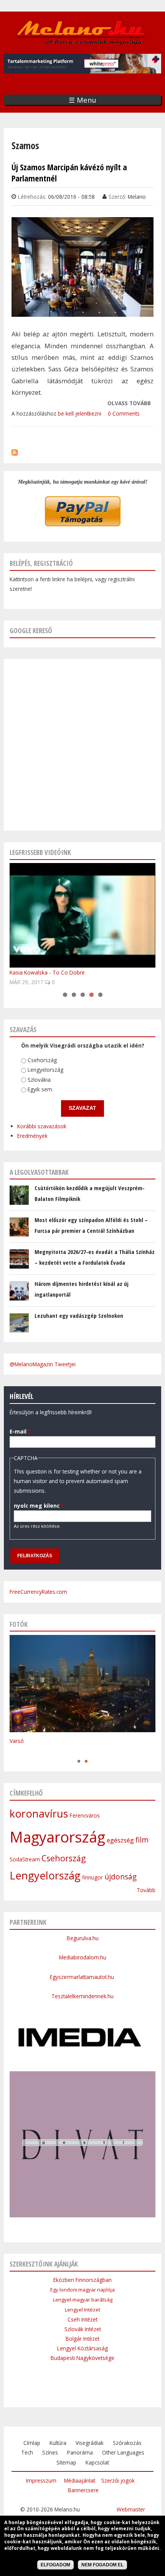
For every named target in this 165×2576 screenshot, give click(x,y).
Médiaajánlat (80, 2480)
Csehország (42, 1060)
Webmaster (131, 2509)
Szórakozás (127, 2443)
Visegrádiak (90, 2443)
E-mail (20, 1431)
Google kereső (31, 630)
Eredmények (32, 1136)
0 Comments (124, 413)
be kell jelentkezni (80, 413)
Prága (17, 1753)
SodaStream (25, 1859)
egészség (120, 1840)
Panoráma (80, 2452)
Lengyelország (45, 1070)
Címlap (32, 2443)
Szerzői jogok (118, 2480)
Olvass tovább (129, 404)
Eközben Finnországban (82, 2280)
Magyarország (57, 1837)
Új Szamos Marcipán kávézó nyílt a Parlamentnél (69, 173)
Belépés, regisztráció (41, 563)
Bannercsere (83, 2490)
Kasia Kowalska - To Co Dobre (47, 972)
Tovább (146, 1890)
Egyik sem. (40, 1089)
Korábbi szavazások (42, 1126)
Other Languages (123, 2452)
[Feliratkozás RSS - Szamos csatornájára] (15, 451)
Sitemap (66, 2462)
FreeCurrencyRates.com (38, 1592)
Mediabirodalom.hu (83, 1957)
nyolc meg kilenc (39, 1506)
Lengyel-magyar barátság (83, 2300)
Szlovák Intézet (83, 2329)
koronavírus (39, 1814)
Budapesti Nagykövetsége (82, 2358)
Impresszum (41, 2480)
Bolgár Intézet (82, 2339)
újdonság (120, 1877)
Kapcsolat (97, 2462)
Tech (27, 2452)
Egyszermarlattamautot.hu (83, 1977)
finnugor (92, 1877)
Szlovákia (39, 1080)
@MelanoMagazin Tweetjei (43, 1364)
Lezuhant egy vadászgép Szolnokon (79, 1315)
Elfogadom (55, 2565)
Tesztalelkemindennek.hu (82, 1996)
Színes (50, 2452)
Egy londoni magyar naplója (82, 2290)
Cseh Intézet (82, 2319)
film (142, 1840)
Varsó (17, 1741)
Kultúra (58, 2443)
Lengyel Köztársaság (82, 2348)
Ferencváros (85, 1815)
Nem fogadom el (102, 2565)
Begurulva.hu (83, 1938)
